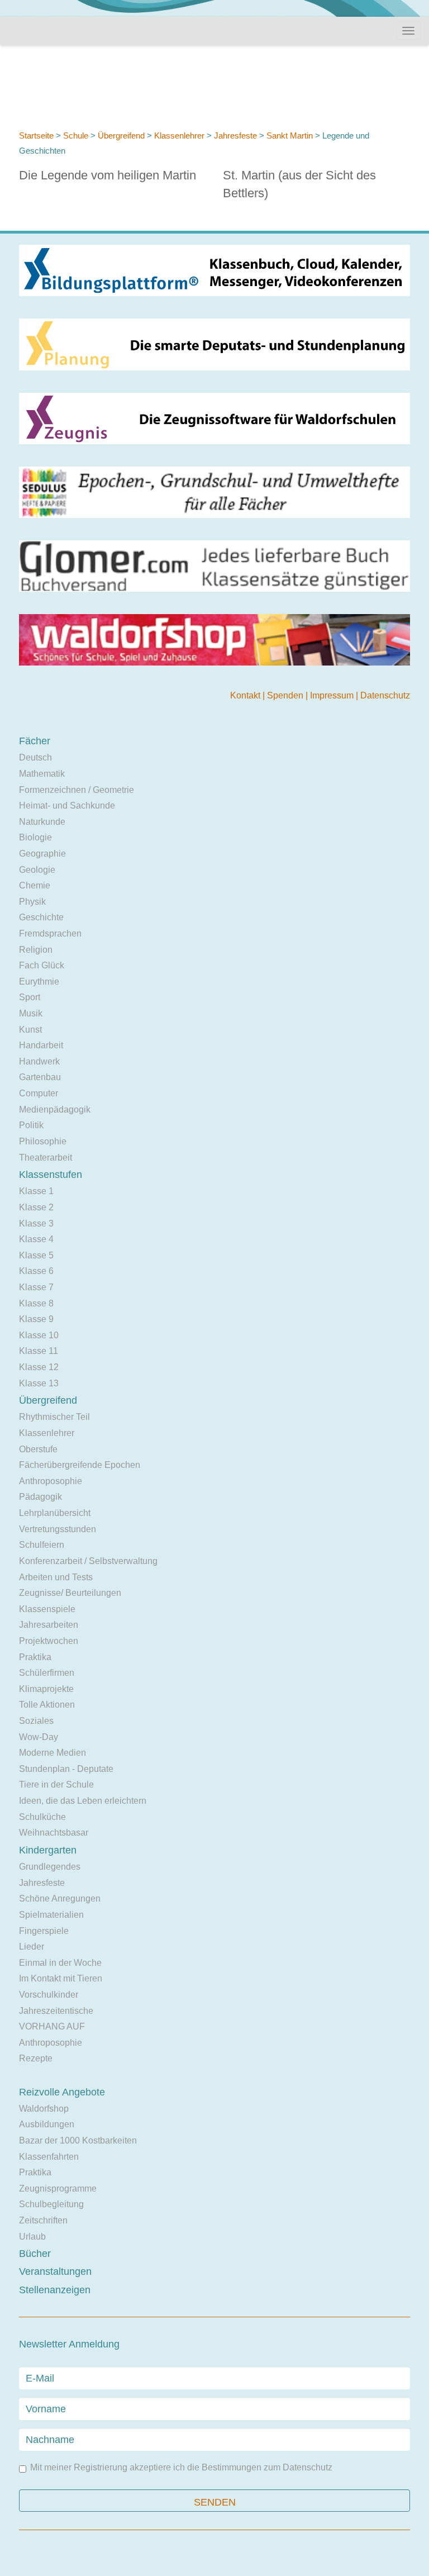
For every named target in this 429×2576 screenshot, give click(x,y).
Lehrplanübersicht (55, 1513)
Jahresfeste (237, 136)
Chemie (35, 885)
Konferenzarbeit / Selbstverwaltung (88, 1561)
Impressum (333, 695)
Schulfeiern (42, 1545)
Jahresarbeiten (49, 1625)
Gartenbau (40, 1077)
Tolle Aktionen (47, 1705)
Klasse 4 (36, 1239)
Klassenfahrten (49, 2157)
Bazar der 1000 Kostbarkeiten (78, 2140)
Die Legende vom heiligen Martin (108, 175)
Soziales (36, 1721)
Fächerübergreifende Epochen (80, 1465)
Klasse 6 (36, 1271)
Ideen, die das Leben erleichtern (83, 1801)
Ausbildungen (47, 2124)
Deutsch (35, 757)
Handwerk (39, 1061)
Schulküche (42, 1817)
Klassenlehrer (179, 136)
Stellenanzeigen (55, 2290)
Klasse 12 (39, 1367)
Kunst (30, 1030)
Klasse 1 (36, 1191)
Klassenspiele (47, 1609)
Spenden (286, 695)
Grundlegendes (50, 1867)
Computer (39, 1093)
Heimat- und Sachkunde (67, 805)
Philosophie (43, 1141)
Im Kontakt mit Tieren (61, 1978)
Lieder (32, 1947)
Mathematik (42, 774)
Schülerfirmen (47, 1673)
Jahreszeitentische (56, 2011)
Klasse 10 (39, 1335)
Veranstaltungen (55, 2271)
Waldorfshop (44, 2109)
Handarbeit (41, 1045)
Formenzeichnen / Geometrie (77, 790)
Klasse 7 (36, 1287)
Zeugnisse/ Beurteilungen (70, 1593)
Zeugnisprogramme (58, 2188)
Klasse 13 (39, 1383)
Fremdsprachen (50, 933)
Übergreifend (121, 136)
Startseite (36, 136)
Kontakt (246, 695)
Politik (31, 1125)
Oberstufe (38, 1449)
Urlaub (32, 2237)
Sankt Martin (291, 136)
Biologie (35, 837)
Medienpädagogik (55, 1109)
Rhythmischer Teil (54, 1417)
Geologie (37, 870)
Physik (32, 902)
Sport (30, 997)
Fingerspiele (44, 1931)
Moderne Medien (53, 1753)
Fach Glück (42, 965)
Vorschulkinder (49, 1995)
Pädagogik (40, 1497)
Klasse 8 (36, 1303)
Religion (36, 950)
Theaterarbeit (46, 1158)
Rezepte (36, 2058)
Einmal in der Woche (60, 1963)
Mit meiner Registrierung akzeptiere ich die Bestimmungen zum (181, 2468)
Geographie (42, 854)
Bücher (35, 2254)
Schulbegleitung (51, 2204)
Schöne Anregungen (60, 1898)
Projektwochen (49, 1641)
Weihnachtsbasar (54, 1833)
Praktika (35, 1657)
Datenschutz (385, 695)
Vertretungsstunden (58, 1529)
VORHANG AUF (52, 2026)
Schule (76, 136)
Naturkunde (42, 822)
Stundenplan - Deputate (66, 1769)
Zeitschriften (43, 2220)
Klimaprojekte (46, 1689)
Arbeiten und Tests (56, 1577)
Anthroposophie (51, 1481)
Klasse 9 (36, 1319)
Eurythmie (39, 982)
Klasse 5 (36, 1255)
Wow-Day (39, 1737)
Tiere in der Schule (56, 1784)
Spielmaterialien (51, 1915)
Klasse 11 (39, 1351)
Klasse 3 (36, 1223)
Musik (31, 1013)
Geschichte (41, 917)
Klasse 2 (36, 1207)
